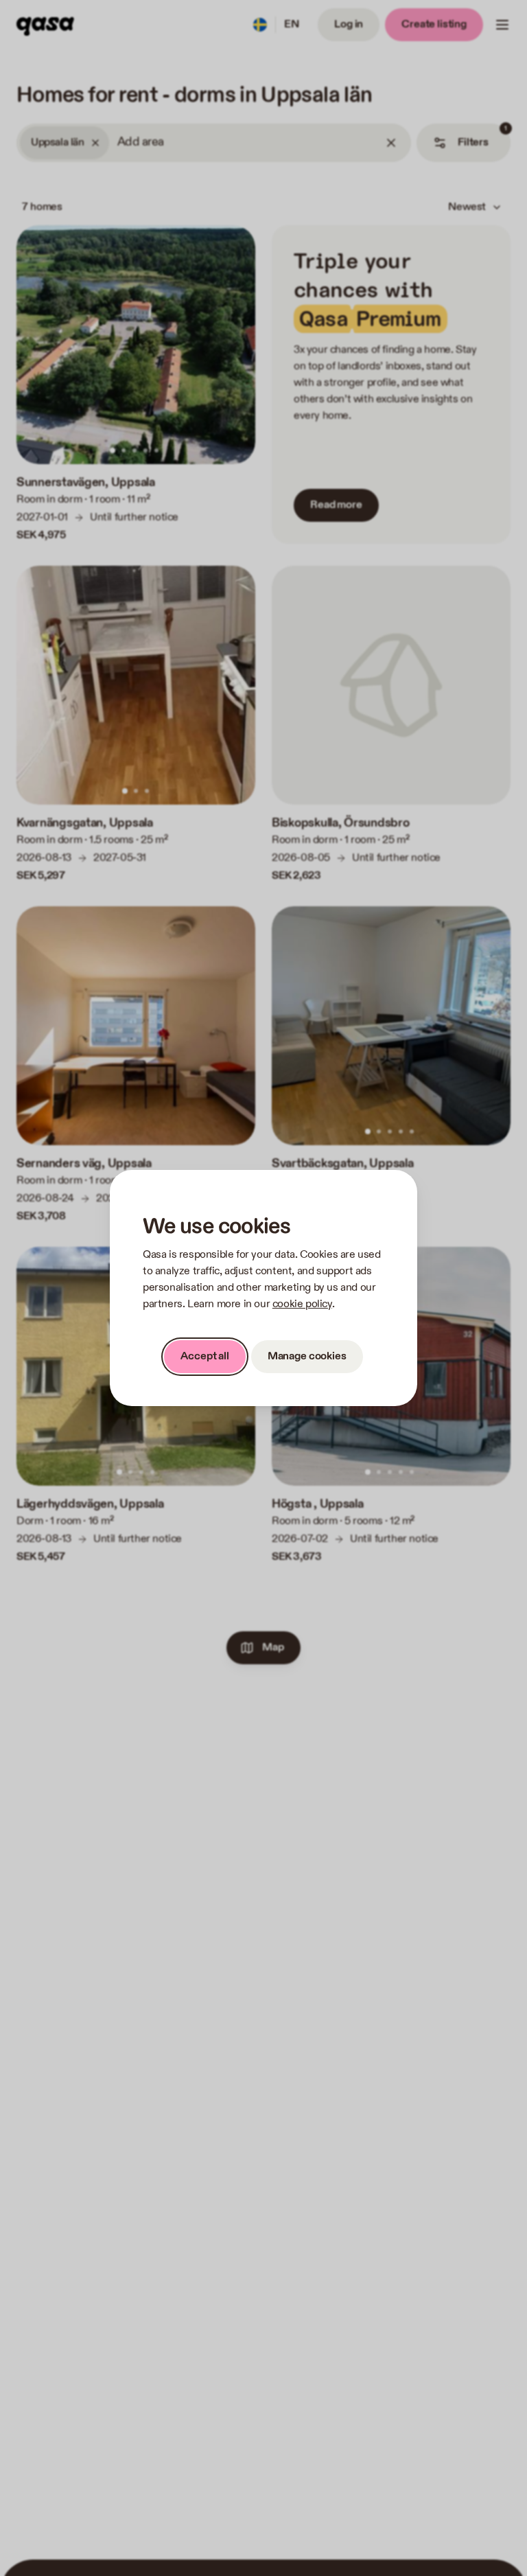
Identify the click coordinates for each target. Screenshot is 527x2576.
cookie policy (302, 1304)
